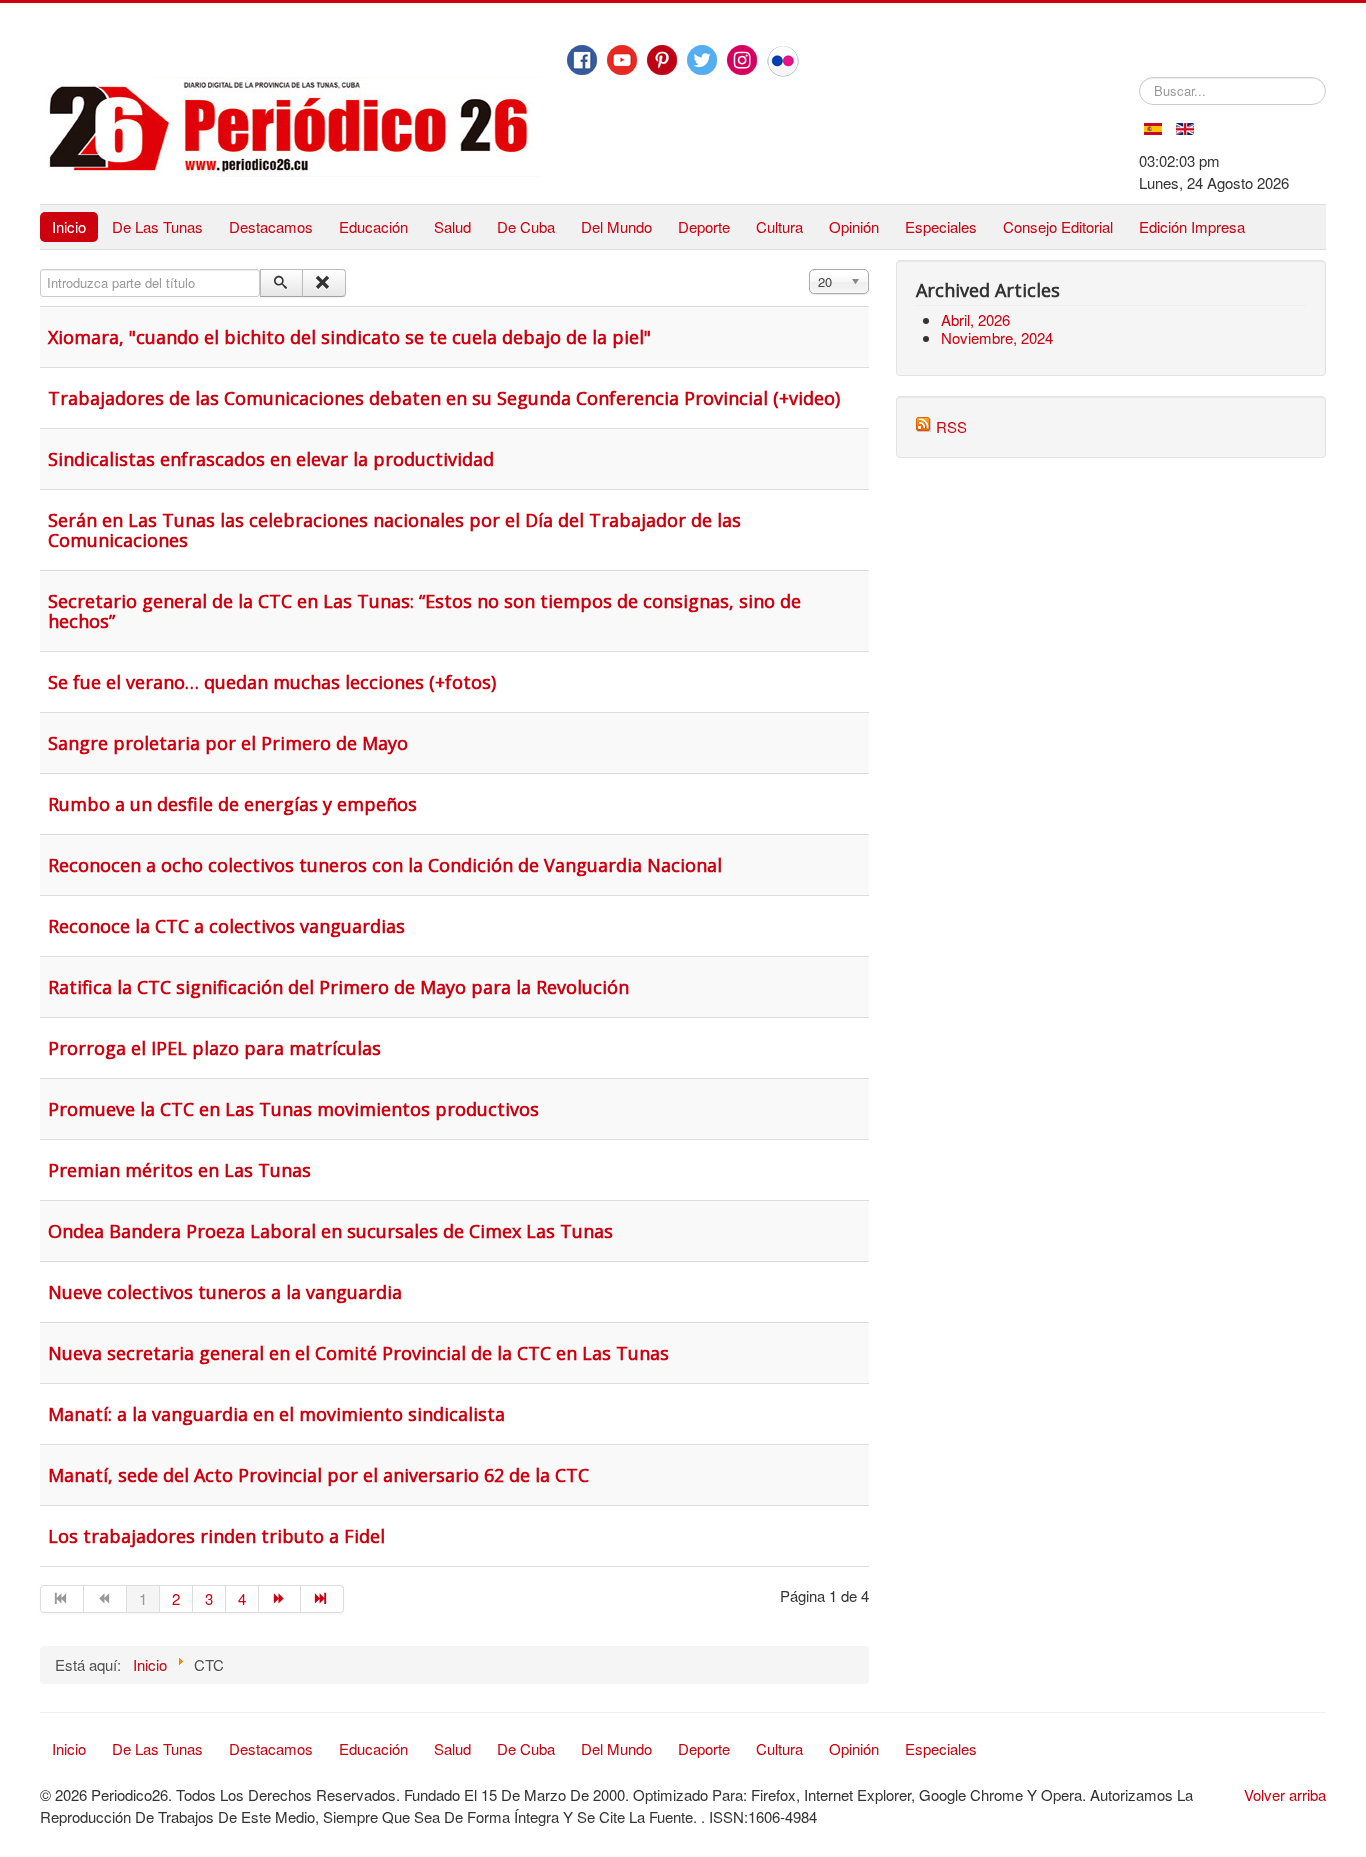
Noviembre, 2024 (997, 337)
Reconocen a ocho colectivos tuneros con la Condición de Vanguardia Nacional (385, 865)
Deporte (704, 226)
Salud (452, 226)
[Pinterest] (662, 60)
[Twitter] (702, 60)
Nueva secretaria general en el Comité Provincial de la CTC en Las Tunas (358, 1353)
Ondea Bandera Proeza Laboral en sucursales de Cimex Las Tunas (330, 1231)
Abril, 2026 (975, 319)
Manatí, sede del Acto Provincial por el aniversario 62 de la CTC (318, 1475)
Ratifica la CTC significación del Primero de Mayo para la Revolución (338, 987)
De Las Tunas (157, 226)
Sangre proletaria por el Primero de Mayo (228, 743)
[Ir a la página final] (322, 1599)
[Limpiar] (323, 283)
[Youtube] (622, 60)
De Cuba (526, 226)
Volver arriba (1285, 1794)
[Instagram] (742, 60)
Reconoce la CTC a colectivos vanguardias (226, 926)
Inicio (69, 226)
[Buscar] (281, 283)
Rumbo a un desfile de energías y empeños (232, 804)
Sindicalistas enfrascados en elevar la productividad (271, 459)
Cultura (779, 226)
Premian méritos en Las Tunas (179, 1170)
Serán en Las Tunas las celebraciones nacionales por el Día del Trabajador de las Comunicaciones (394, 530)
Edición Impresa (1192, 226)
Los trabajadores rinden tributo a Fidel (216, 1536)
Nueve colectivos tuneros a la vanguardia (225, 1292)
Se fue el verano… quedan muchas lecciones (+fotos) (272, 682)
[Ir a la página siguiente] (280, 1599)
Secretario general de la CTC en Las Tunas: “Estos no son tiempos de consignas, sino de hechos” (424, 611)
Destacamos (271, 226)
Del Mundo (616, 226)
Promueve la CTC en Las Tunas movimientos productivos (293, 1109)
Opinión (854, 226)
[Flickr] (783, 61)
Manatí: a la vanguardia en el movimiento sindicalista (276, 1414)
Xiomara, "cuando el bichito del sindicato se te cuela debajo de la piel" (349, 337)
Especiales (941, 226)
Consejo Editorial (1058, 226)
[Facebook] (582, 60)
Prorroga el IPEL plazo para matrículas (214, 1048)
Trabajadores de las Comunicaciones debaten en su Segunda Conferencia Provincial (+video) (444, 398)
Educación (373, 226)
